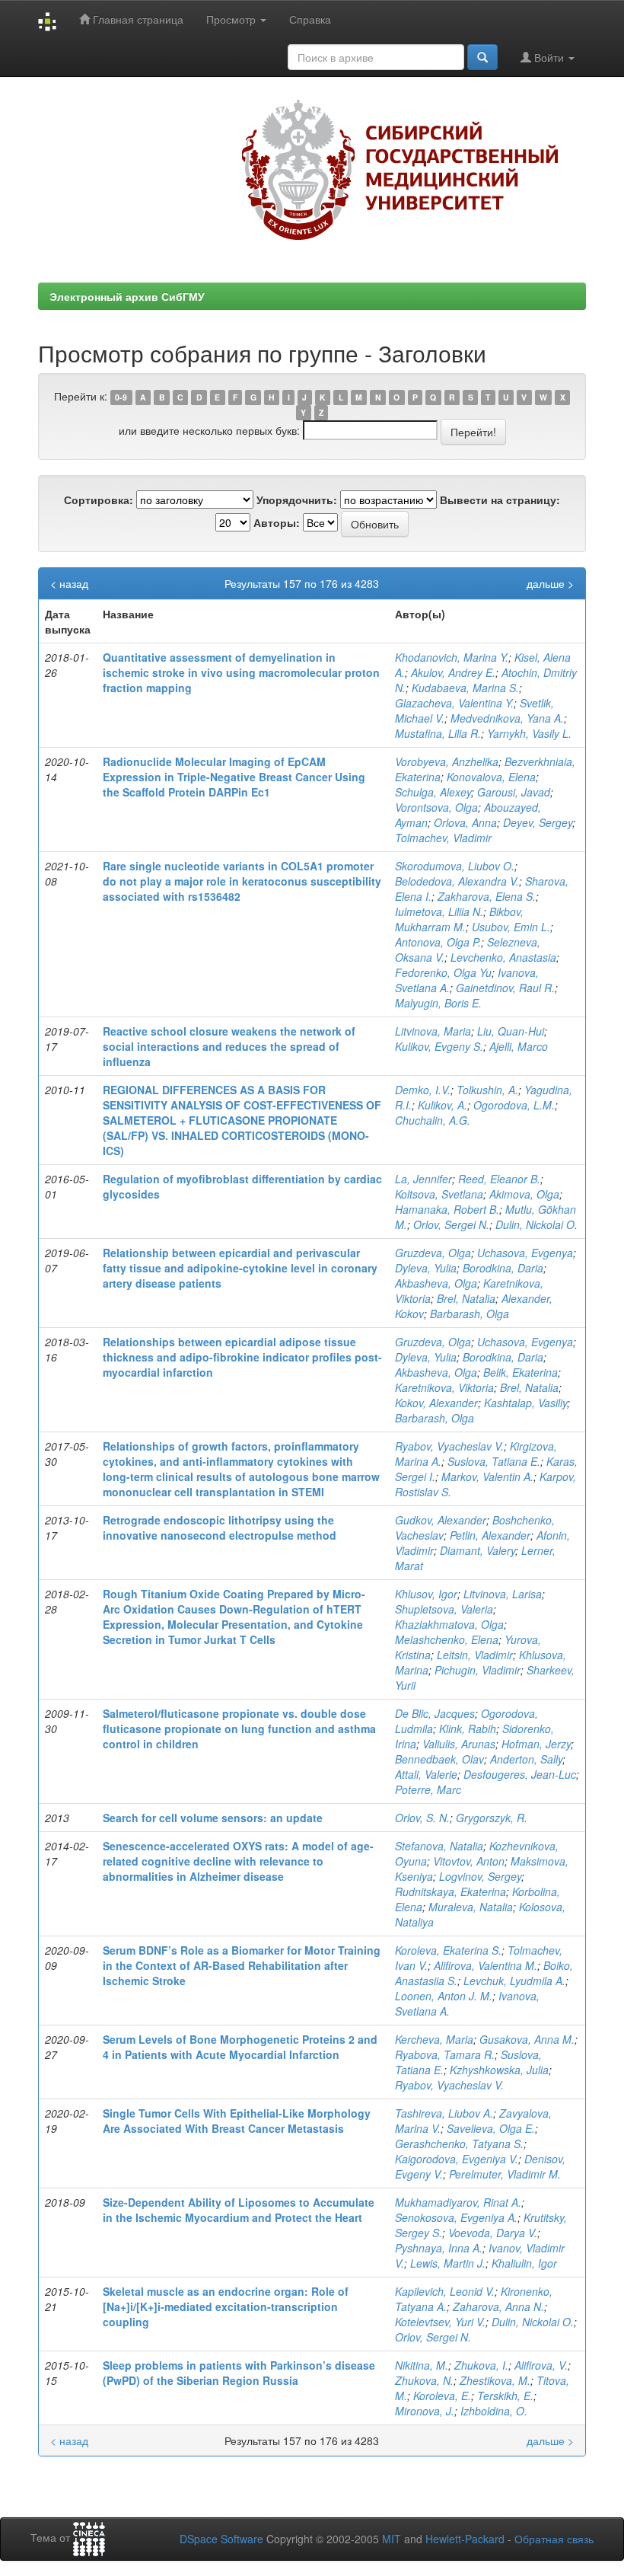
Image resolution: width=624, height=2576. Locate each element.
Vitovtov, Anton (469, 1861)
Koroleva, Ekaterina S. (448, 1950)
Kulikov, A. (443, 1105)
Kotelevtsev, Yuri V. (440, 2322)
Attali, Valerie (426, 1774)
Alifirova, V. (541, 2365)
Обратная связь (554, 2539)
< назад (69, 583)
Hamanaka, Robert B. (447, 1209)
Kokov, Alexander (436, 1403)
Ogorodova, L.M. (514, 1105)
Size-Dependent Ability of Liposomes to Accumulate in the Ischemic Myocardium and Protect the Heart (239, 2210)
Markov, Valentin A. (487, 1476)
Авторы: (277, 522)
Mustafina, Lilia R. (438, 733)
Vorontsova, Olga (436, 807)
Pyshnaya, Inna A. (439, 2248)
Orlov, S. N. (422, 1818)
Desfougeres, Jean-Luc (520, 1774)
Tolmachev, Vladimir (443, 838)
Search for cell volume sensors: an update (213, 1818)
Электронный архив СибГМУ (127, 296)
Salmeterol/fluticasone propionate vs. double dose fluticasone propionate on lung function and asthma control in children (239, 1729)
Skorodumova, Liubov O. (455, 866)
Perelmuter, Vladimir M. (505, 2174)
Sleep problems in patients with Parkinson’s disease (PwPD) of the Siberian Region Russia (239, 2373)
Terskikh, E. (505, 2396)
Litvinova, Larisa (503, 1594)
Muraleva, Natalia (471, 1907)
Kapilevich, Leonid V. (445, 2291)
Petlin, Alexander (490, 1535)
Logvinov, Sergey (480, 1876)
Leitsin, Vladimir (475, 1655)
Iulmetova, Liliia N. (439, 911)
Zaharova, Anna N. (498, 2306)
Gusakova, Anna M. (527, 2039)
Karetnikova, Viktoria (444, 1387)
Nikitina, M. (422, 2365)
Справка (310, 19)
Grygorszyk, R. (492, 1818)
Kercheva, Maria (434, 2039)
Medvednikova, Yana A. (507, 718)
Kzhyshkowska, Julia (499, 2070)
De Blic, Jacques (435, 1713)
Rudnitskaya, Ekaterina (450, 1891)
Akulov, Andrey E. (453, 672)
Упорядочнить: (297, 500)
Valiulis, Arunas (459, 1744)
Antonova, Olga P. (438, 942)
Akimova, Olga (524, 1194)
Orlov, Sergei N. (451, 1224)
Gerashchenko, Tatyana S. (459, 2143)
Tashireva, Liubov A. (444, 2113)
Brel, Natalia (466, 1298)
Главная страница (137, 19)
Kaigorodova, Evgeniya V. (457, 2159)
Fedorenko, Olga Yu (443, 972)
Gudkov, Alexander (441, 1520)
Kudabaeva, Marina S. (465, 688)
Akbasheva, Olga (436, 1283)
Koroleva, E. (442, 2396)
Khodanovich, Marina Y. (452, 657)
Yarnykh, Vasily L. (529, 733)
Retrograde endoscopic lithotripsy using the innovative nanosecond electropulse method (220, 1527)
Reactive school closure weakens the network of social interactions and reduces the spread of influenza (229, 1046)
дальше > (550, 583)
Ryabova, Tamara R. (445, 2054)
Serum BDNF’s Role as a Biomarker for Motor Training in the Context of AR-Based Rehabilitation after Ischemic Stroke (242, 1965)
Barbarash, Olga (470, 1314)
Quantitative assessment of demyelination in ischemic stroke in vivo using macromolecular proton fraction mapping (241, 672)
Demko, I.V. (423, 1090)
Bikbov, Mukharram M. (459, 919)
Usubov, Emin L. (511, 927)
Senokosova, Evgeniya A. (456, 2217)
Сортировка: (99, 500)
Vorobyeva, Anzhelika (447, 761)
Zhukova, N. (424, 2380)
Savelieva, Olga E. (491, 2128)
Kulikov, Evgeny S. (439, 1046)
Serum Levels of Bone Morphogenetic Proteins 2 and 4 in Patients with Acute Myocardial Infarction (240, 2047)
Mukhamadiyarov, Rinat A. (458, 2202)
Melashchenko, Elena (447, 1639)
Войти (549, 57)
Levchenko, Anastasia (503, 957)
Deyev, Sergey (538, 822)
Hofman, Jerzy (536, 1744)
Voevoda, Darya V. (493, 2233)
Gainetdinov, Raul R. (505, 988)
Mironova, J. (425, 2411)
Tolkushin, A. (487, 1090)
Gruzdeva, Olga (433, 1253)
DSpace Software (221, 2539)
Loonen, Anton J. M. (444, 1996)
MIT (392, 2539)
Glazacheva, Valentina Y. (454, 703)
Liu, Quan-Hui (511, 1031)
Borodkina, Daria (503, 1268)
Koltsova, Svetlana (439, 1194)
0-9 (121, 397)
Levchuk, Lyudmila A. (514, 1981)
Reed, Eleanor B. (499, 1179)
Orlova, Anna (465, 822)
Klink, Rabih (468, 1729)
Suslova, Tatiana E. (494, 1461)
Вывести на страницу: (500, 500)
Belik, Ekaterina (521, 1372)
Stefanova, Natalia (439, 1846)
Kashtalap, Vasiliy (525, 1403)
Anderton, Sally (526, 1759)
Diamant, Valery (478, 1550)
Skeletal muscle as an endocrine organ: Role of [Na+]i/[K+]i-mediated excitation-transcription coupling (226, 2306)
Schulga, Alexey (433, 792)
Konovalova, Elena (491, 777)
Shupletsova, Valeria (444, 1609)
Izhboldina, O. (494, 2411)
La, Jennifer (423, 1179)
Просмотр (232, 19)
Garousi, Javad (514, 792)
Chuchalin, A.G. (433, 1120)
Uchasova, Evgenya (525, 1253)
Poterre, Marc (428, 1789)
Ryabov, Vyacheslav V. (449, 1446)
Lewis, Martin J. (448, 2263)
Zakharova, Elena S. (487, 896)
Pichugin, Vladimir (478, 1670)
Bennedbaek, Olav (439, 1759)
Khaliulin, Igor (524, 2263)
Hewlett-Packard (465, 2539)
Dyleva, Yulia (426, 1268)
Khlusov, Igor (426, 1594)
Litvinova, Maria (433, 1031)
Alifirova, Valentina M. (486, 1965)
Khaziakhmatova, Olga (449, 1624)
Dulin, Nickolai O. (536, 1224)
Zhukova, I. (481, 2365)
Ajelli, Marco (519, 1046)
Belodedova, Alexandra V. (457, 881)
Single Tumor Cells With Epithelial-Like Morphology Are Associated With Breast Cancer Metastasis (237, 2121)
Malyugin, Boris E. (438, 1003)
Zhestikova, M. (495, 2380)
